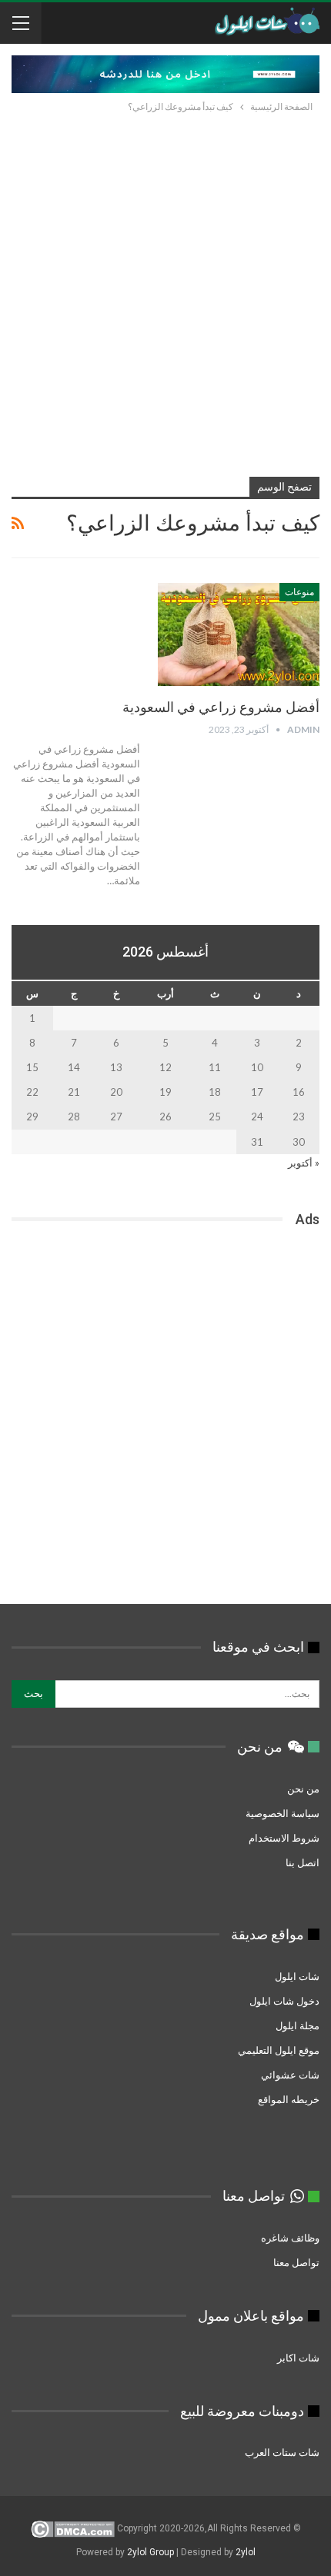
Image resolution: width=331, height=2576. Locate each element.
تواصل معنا (296, 2262)
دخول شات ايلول (284, 2001)
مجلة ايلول (298, 2025)
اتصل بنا (303, 1862)
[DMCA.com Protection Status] (73, 2528)
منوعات (299, 592)
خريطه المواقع (289, 2099)
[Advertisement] (165, 288)
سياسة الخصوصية (283, 1813)
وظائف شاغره (289, 2238)
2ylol (246, 2552)
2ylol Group (150, 2552)
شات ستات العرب (281, 2452)
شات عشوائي (290, 2075)
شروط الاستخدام (284, 1838)
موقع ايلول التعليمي (278, 2050)
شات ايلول (297, 1976)
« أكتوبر (304, 1163)
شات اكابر (297, 2358)
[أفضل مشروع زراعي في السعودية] (239, 634)
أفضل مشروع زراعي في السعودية (221, 707)
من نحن (303, 1789)
